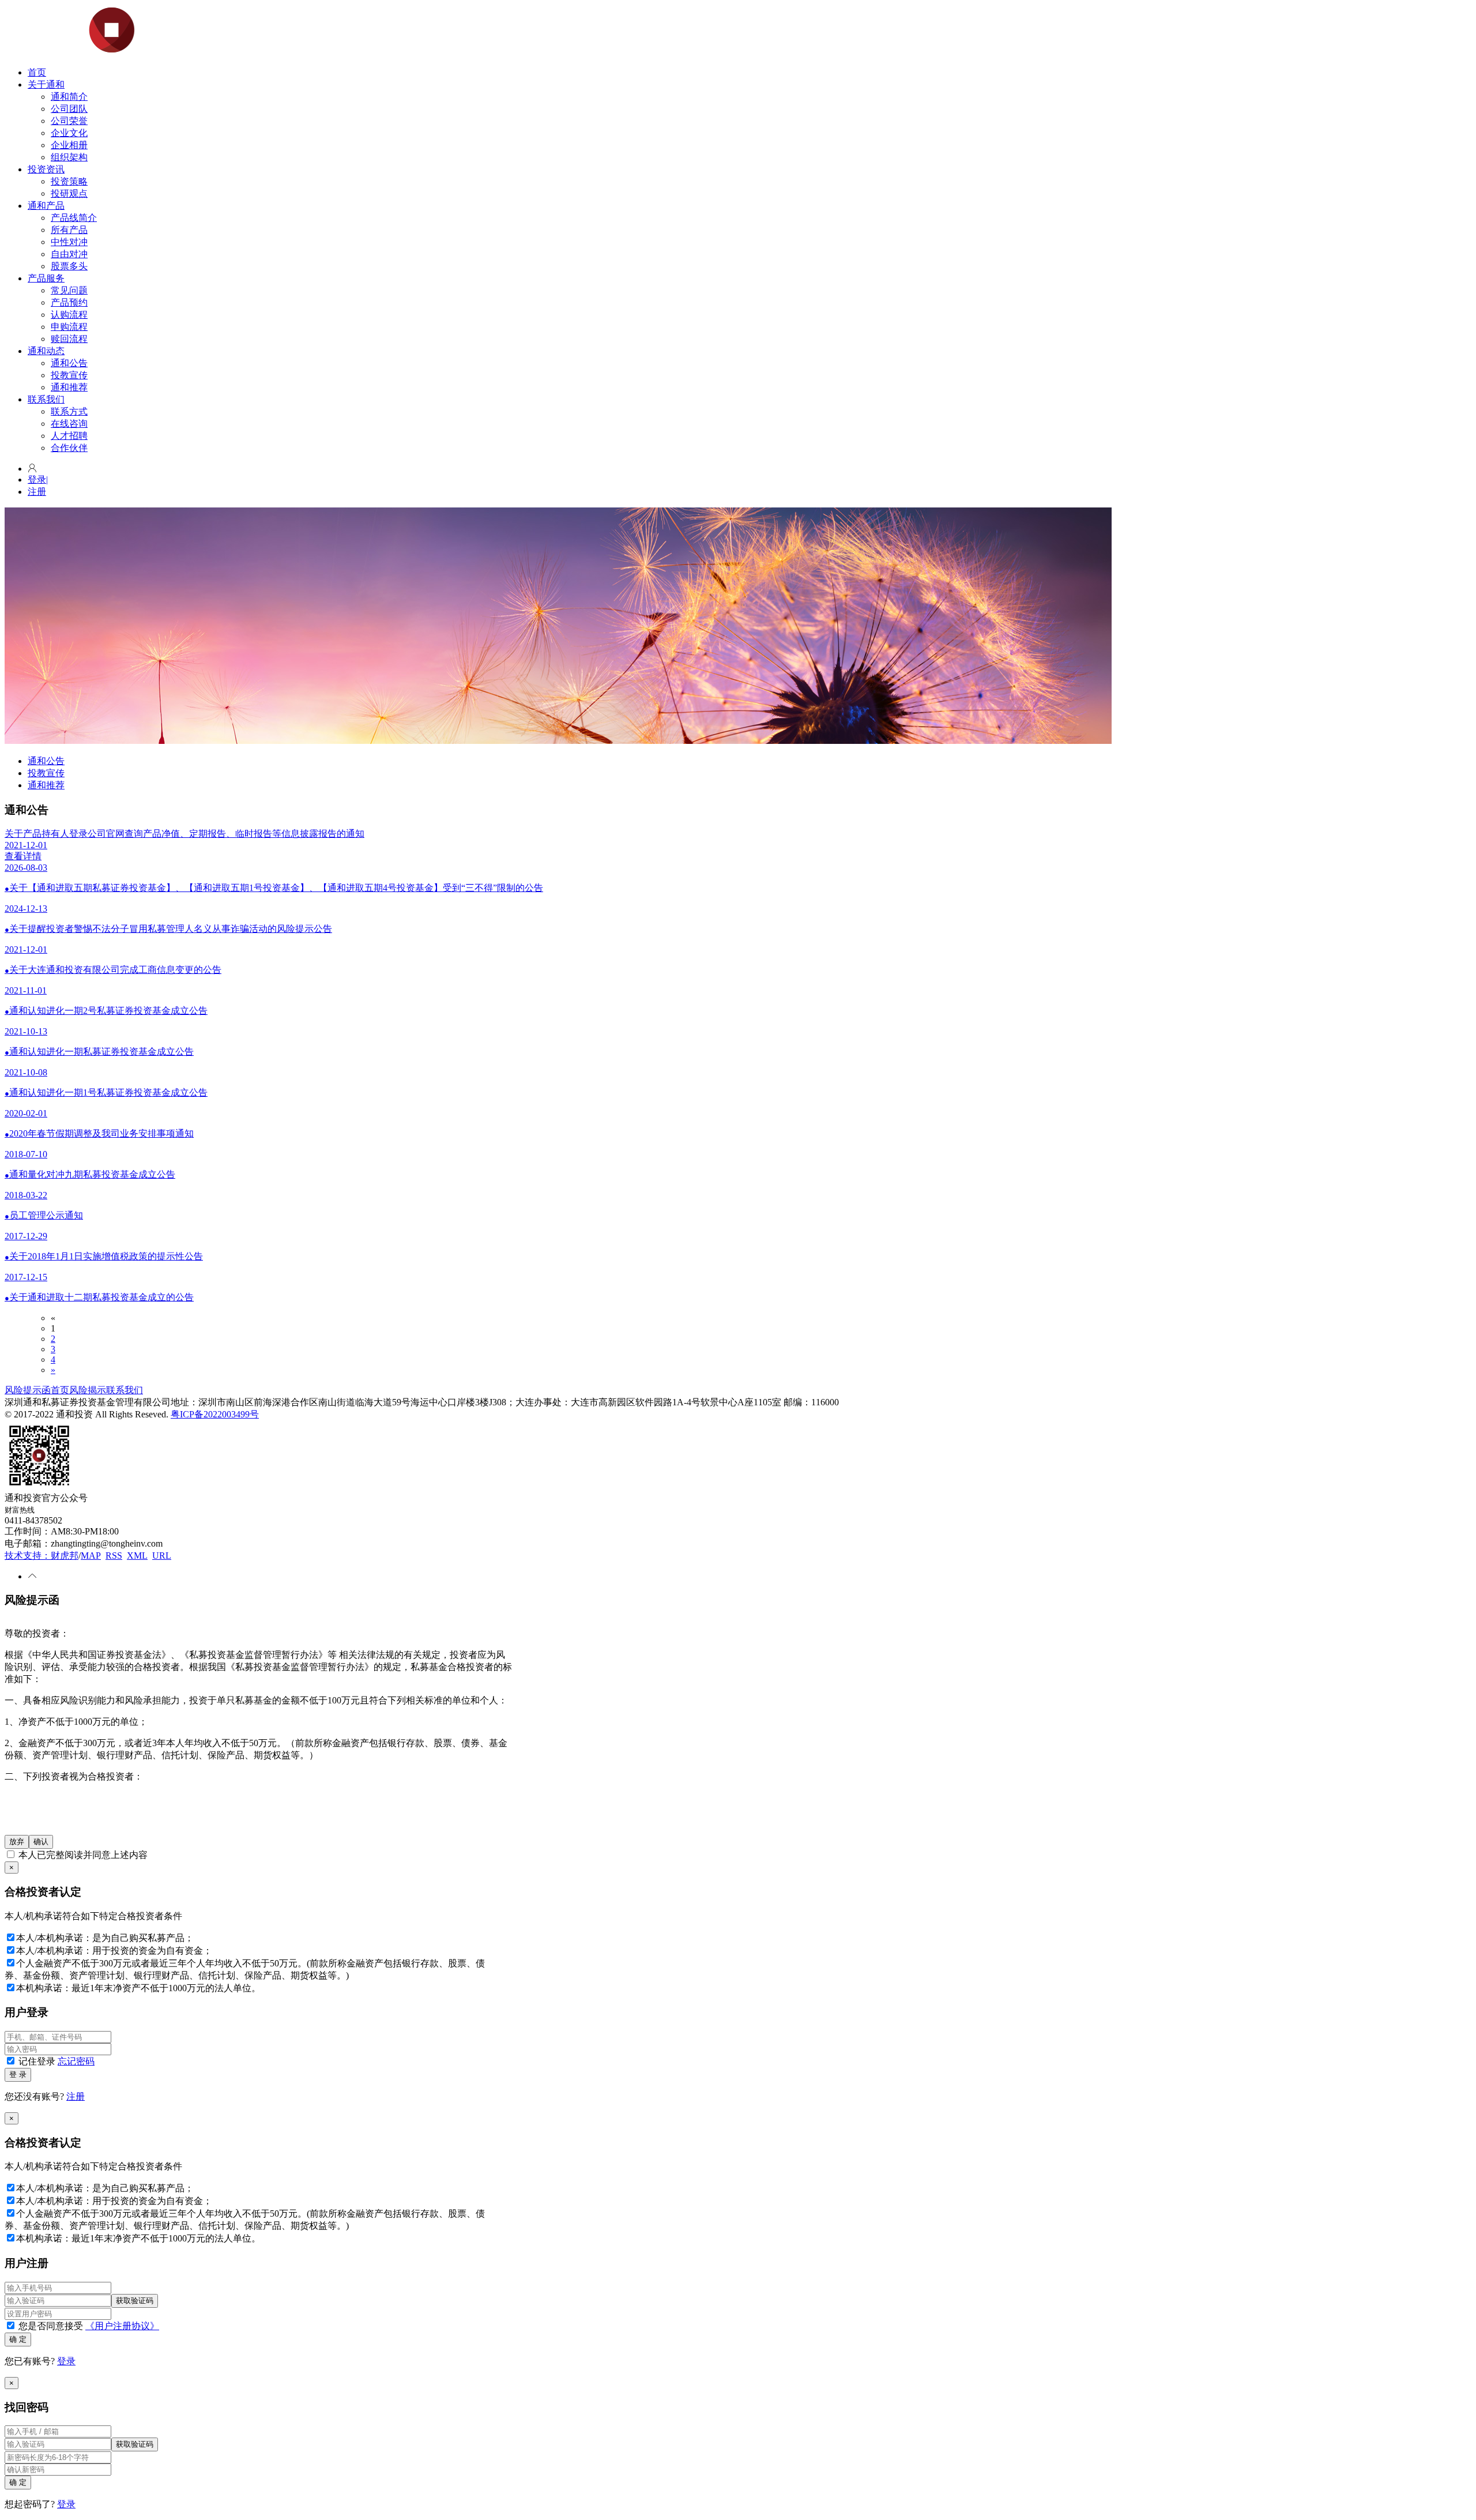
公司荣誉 (69, 121)
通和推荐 (69, 387)
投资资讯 (46, 169)
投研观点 (69, 193)
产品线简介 (74, 218)
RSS (114, 1556)
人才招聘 (69, 436)
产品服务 (46, 278)
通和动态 (46, 351)
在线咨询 (69, 424)
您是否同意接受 (88, 2326)
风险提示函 (28, 1390)
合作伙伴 (69, 448)
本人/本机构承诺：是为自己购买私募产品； (105, 1938)
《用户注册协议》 (122, 2326)
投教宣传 (69, 375)
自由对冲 (69, 254)
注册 (37, 492)
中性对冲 (69, 242)
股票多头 (69, 266)
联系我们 (46, 399)
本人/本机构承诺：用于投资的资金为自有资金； (114, 1951)
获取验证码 (135, 2301)
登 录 (18, 2075)
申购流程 (69, 327)
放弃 (17, 1842)
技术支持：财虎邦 (42, 1556)
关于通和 (46, 84)
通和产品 (46, 206)
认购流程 (69, 315)
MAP (91, 1556)
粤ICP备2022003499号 (215, 1414)
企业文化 (69, 133)
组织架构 (69, 157)
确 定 (18, 2339)
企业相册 (69, 145)
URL (162, 1556)
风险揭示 (88, 1390)
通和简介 (69, 97)
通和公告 (69, 363)
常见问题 (69, 290)
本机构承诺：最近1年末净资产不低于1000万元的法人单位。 (138, 1988)
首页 (37, 72)
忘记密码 (76, 2061)
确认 (41, 1842)
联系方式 (69, 411)
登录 (38, 479)
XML (137, 1556)
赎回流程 (69, 339)
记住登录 (55, 2061)
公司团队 (69, 109)
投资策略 (69, 181)
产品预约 (69, 302)
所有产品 (69, 230)
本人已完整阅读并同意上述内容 (82, 1855)
